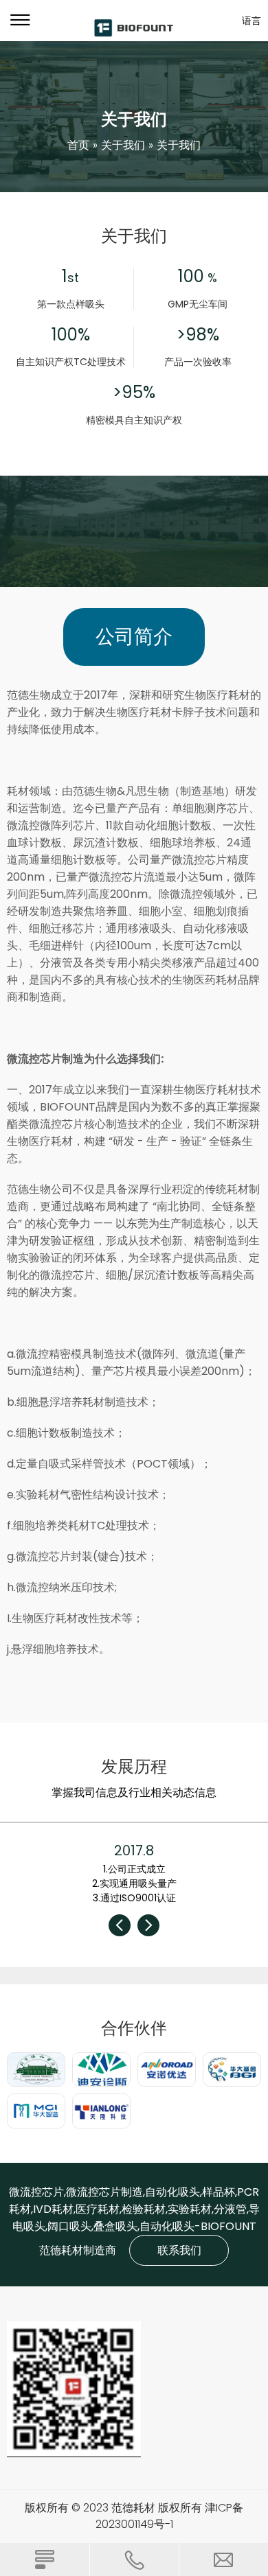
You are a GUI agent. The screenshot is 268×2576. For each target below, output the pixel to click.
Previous (120, 1925)
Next (148, 1925)
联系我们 (179, 2250)
